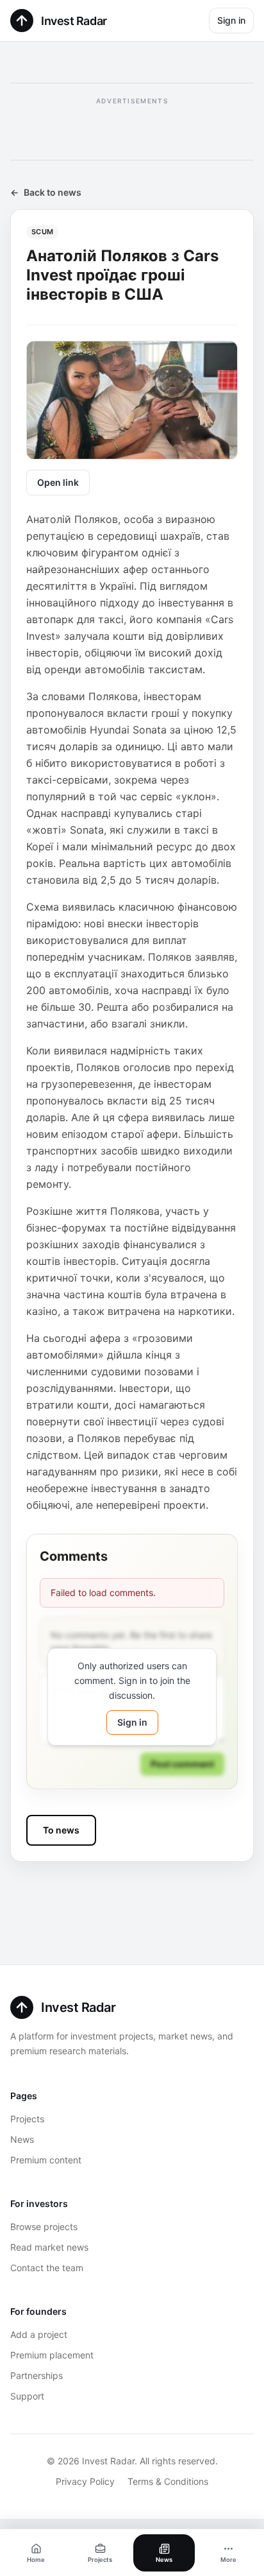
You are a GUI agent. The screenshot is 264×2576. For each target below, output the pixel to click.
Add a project (39, 2334)
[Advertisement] (132, 127)
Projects (27, 2119)
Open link (58, 482)
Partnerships (37, 2375)
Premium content (46, 2160)
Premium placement (52, 2355)
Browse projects (44, 2227)
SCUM (42, 232)
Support (27, 2396)
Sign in (231, 20)
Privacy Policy (85, 2481)
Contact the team (47, 2268)
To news (61, 1830)
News (22, 2139)
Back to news (46, 192)
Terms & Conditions (168, 2481)
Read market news (49, 2247)
